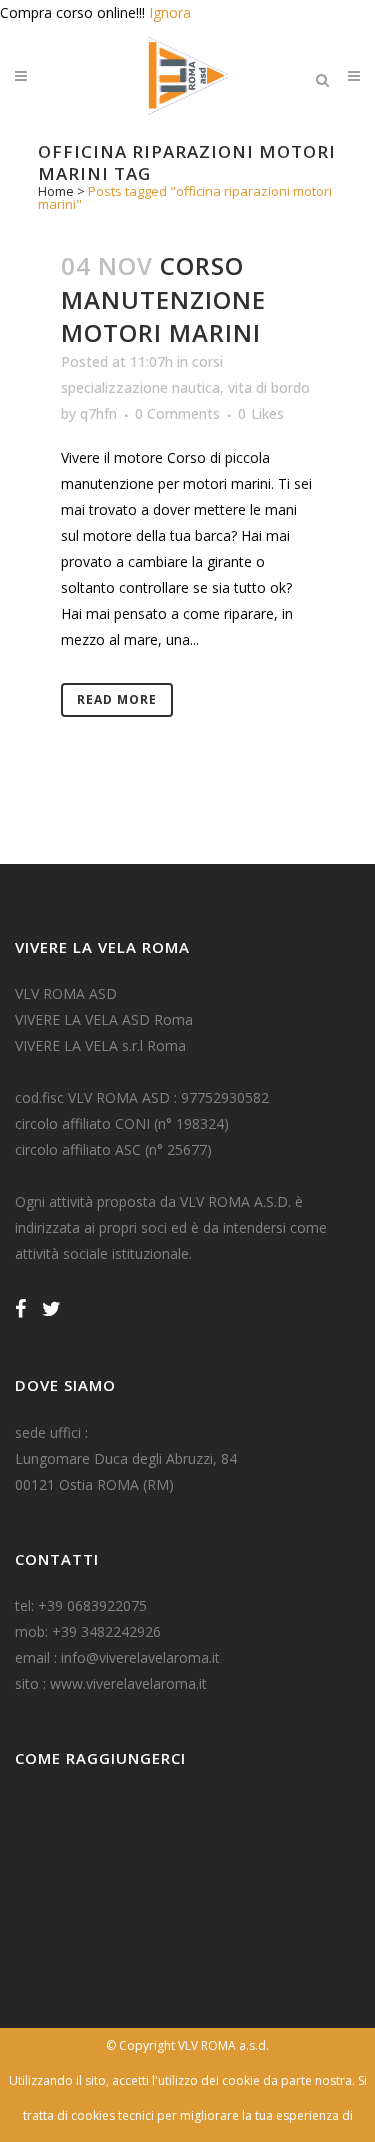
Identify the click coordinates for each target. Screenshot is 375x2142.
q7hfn (98, 413)
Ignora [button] (170, 12)
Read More (117, 699)
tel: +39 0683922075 (81, 1605)
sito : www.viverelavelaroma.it (111, 1683)
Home (56, 191)
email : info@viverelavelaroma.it (117, 1657)
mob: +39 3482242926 (88, 1631)
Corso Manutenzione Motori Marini (163, 298)
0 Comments (177, 413)
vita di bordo (269, 387)
